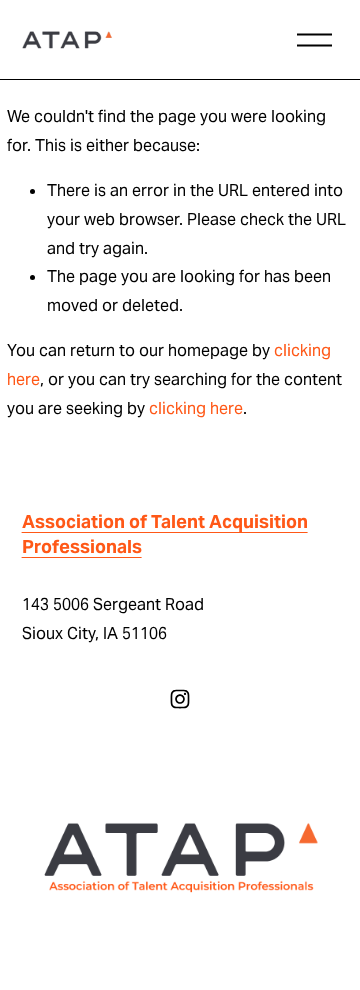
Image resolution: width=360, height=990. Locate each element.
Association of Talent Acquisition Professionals (165, 534)
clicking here (196, 408)
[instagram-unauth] (180, 699)
